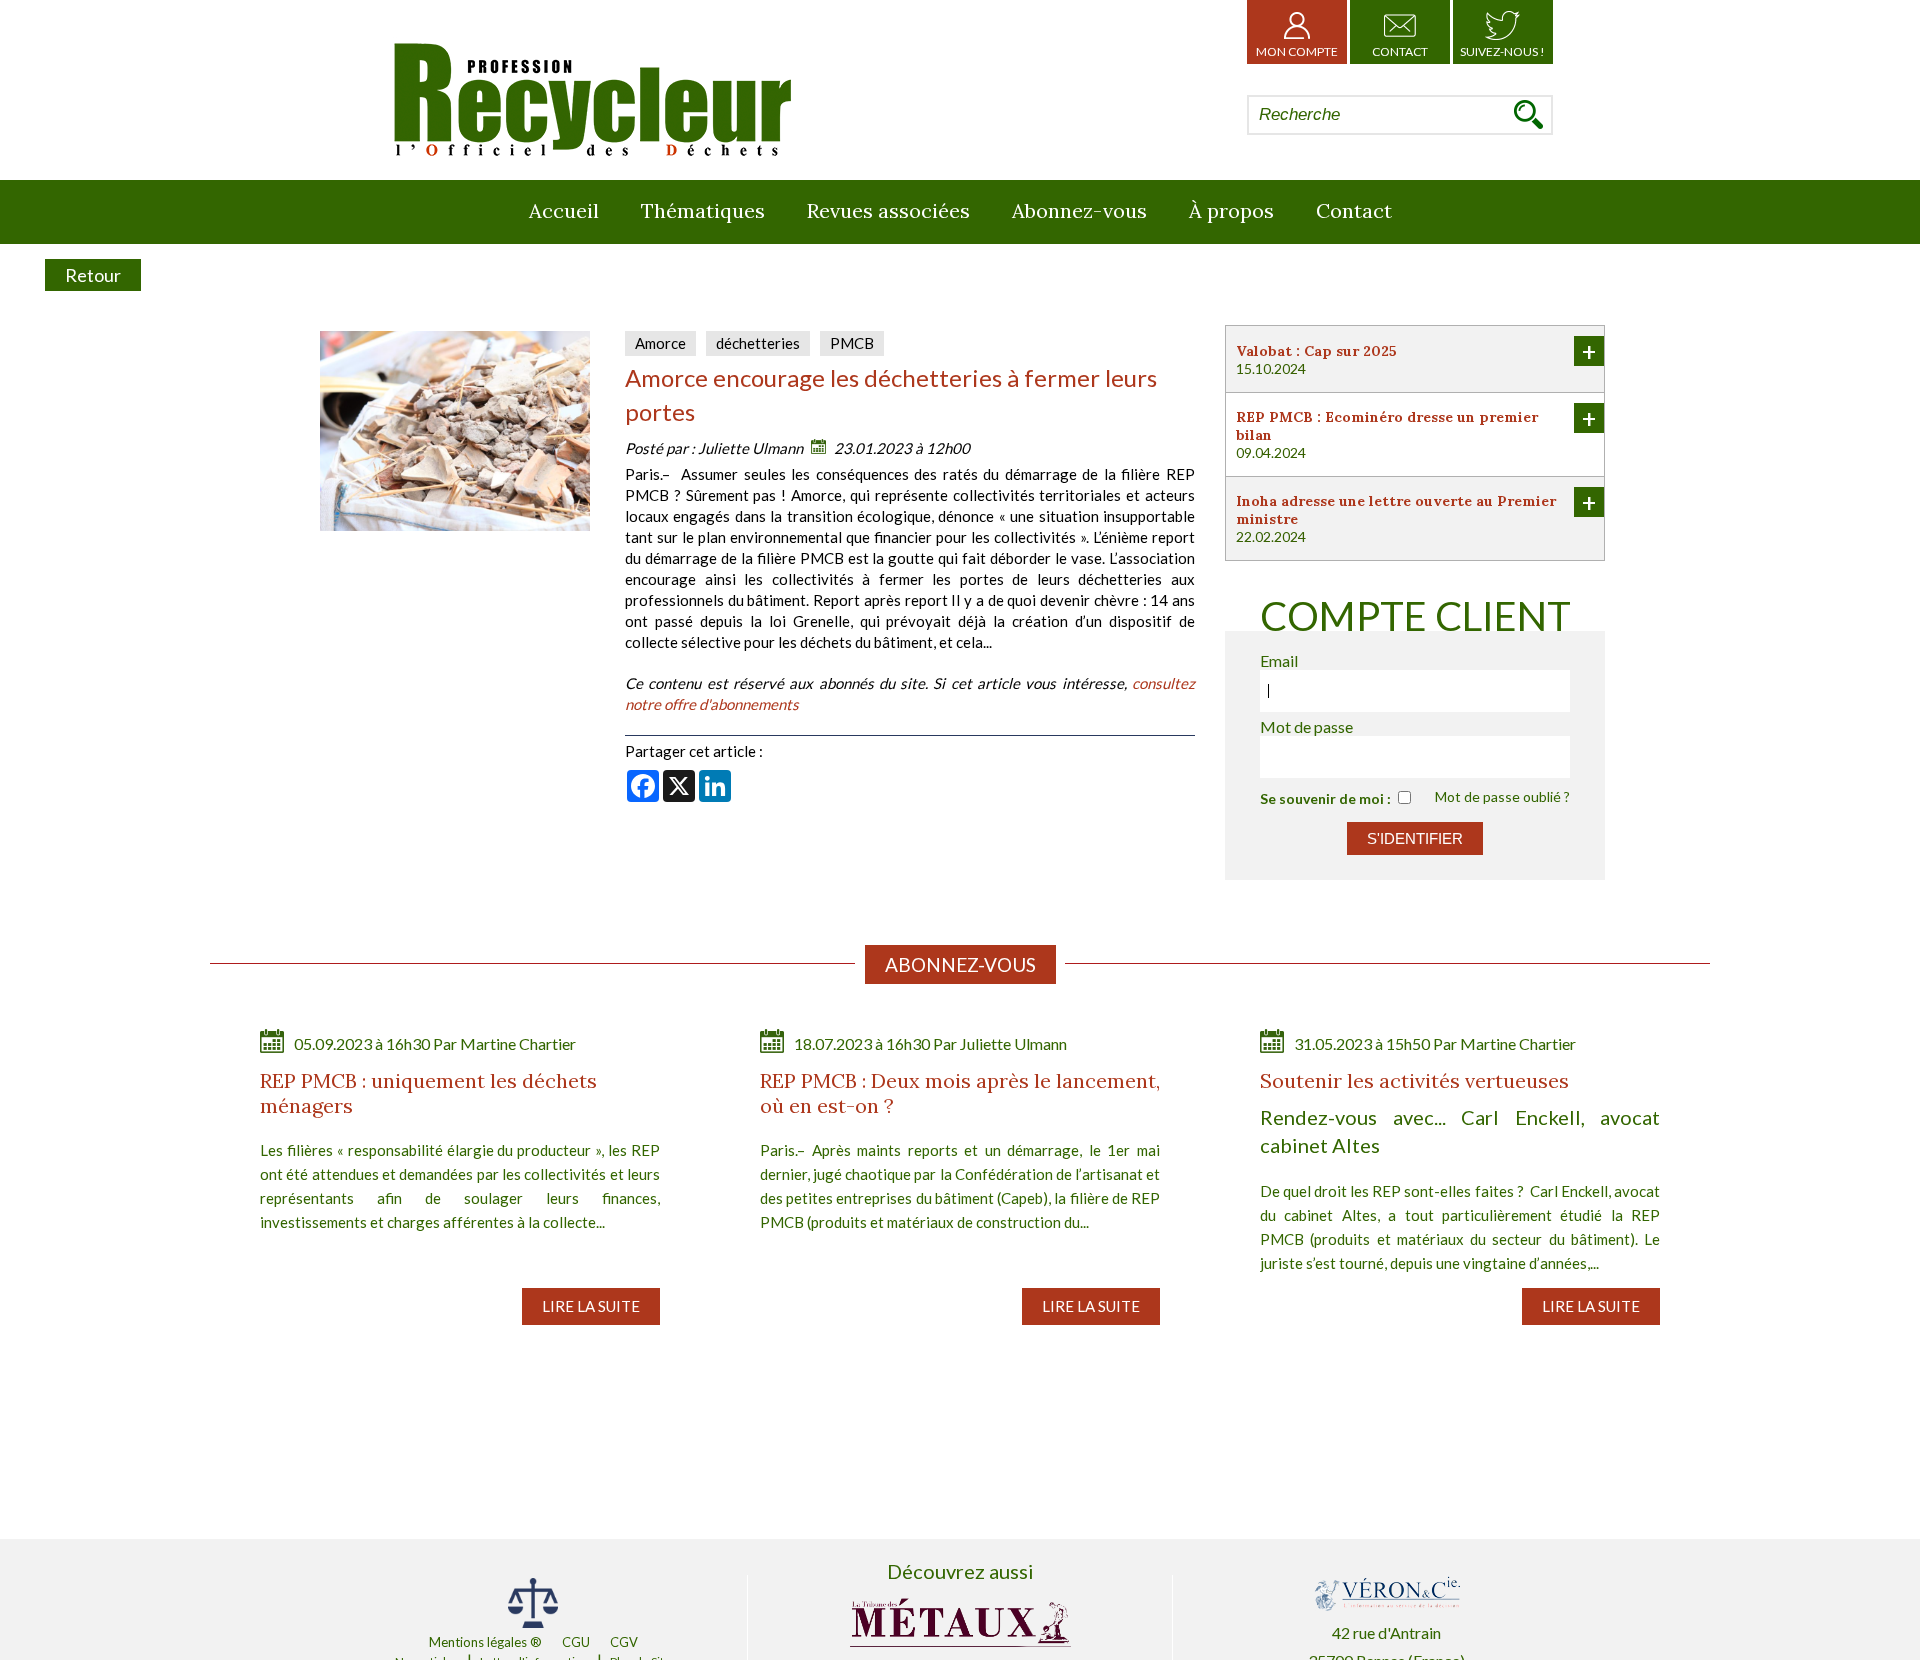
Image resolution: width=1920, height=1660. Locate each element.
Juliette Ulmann (750, 448)
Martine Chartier (518, 1043)
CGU (576, 1642)
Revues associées (888, 210)
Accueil (564, 210)
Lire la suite (591, 1306)
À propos (1231, 210)
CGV (624, 1642)
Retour (93, 275)
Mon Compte (1297, 51)
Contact (1400, 51)
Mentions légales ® (485, 1642)
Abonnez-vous (1079, 210)
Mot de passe (1306, 726)
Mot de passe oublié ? (1502, 796)
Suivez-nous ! (1502, 51)
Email (1279, 660)
